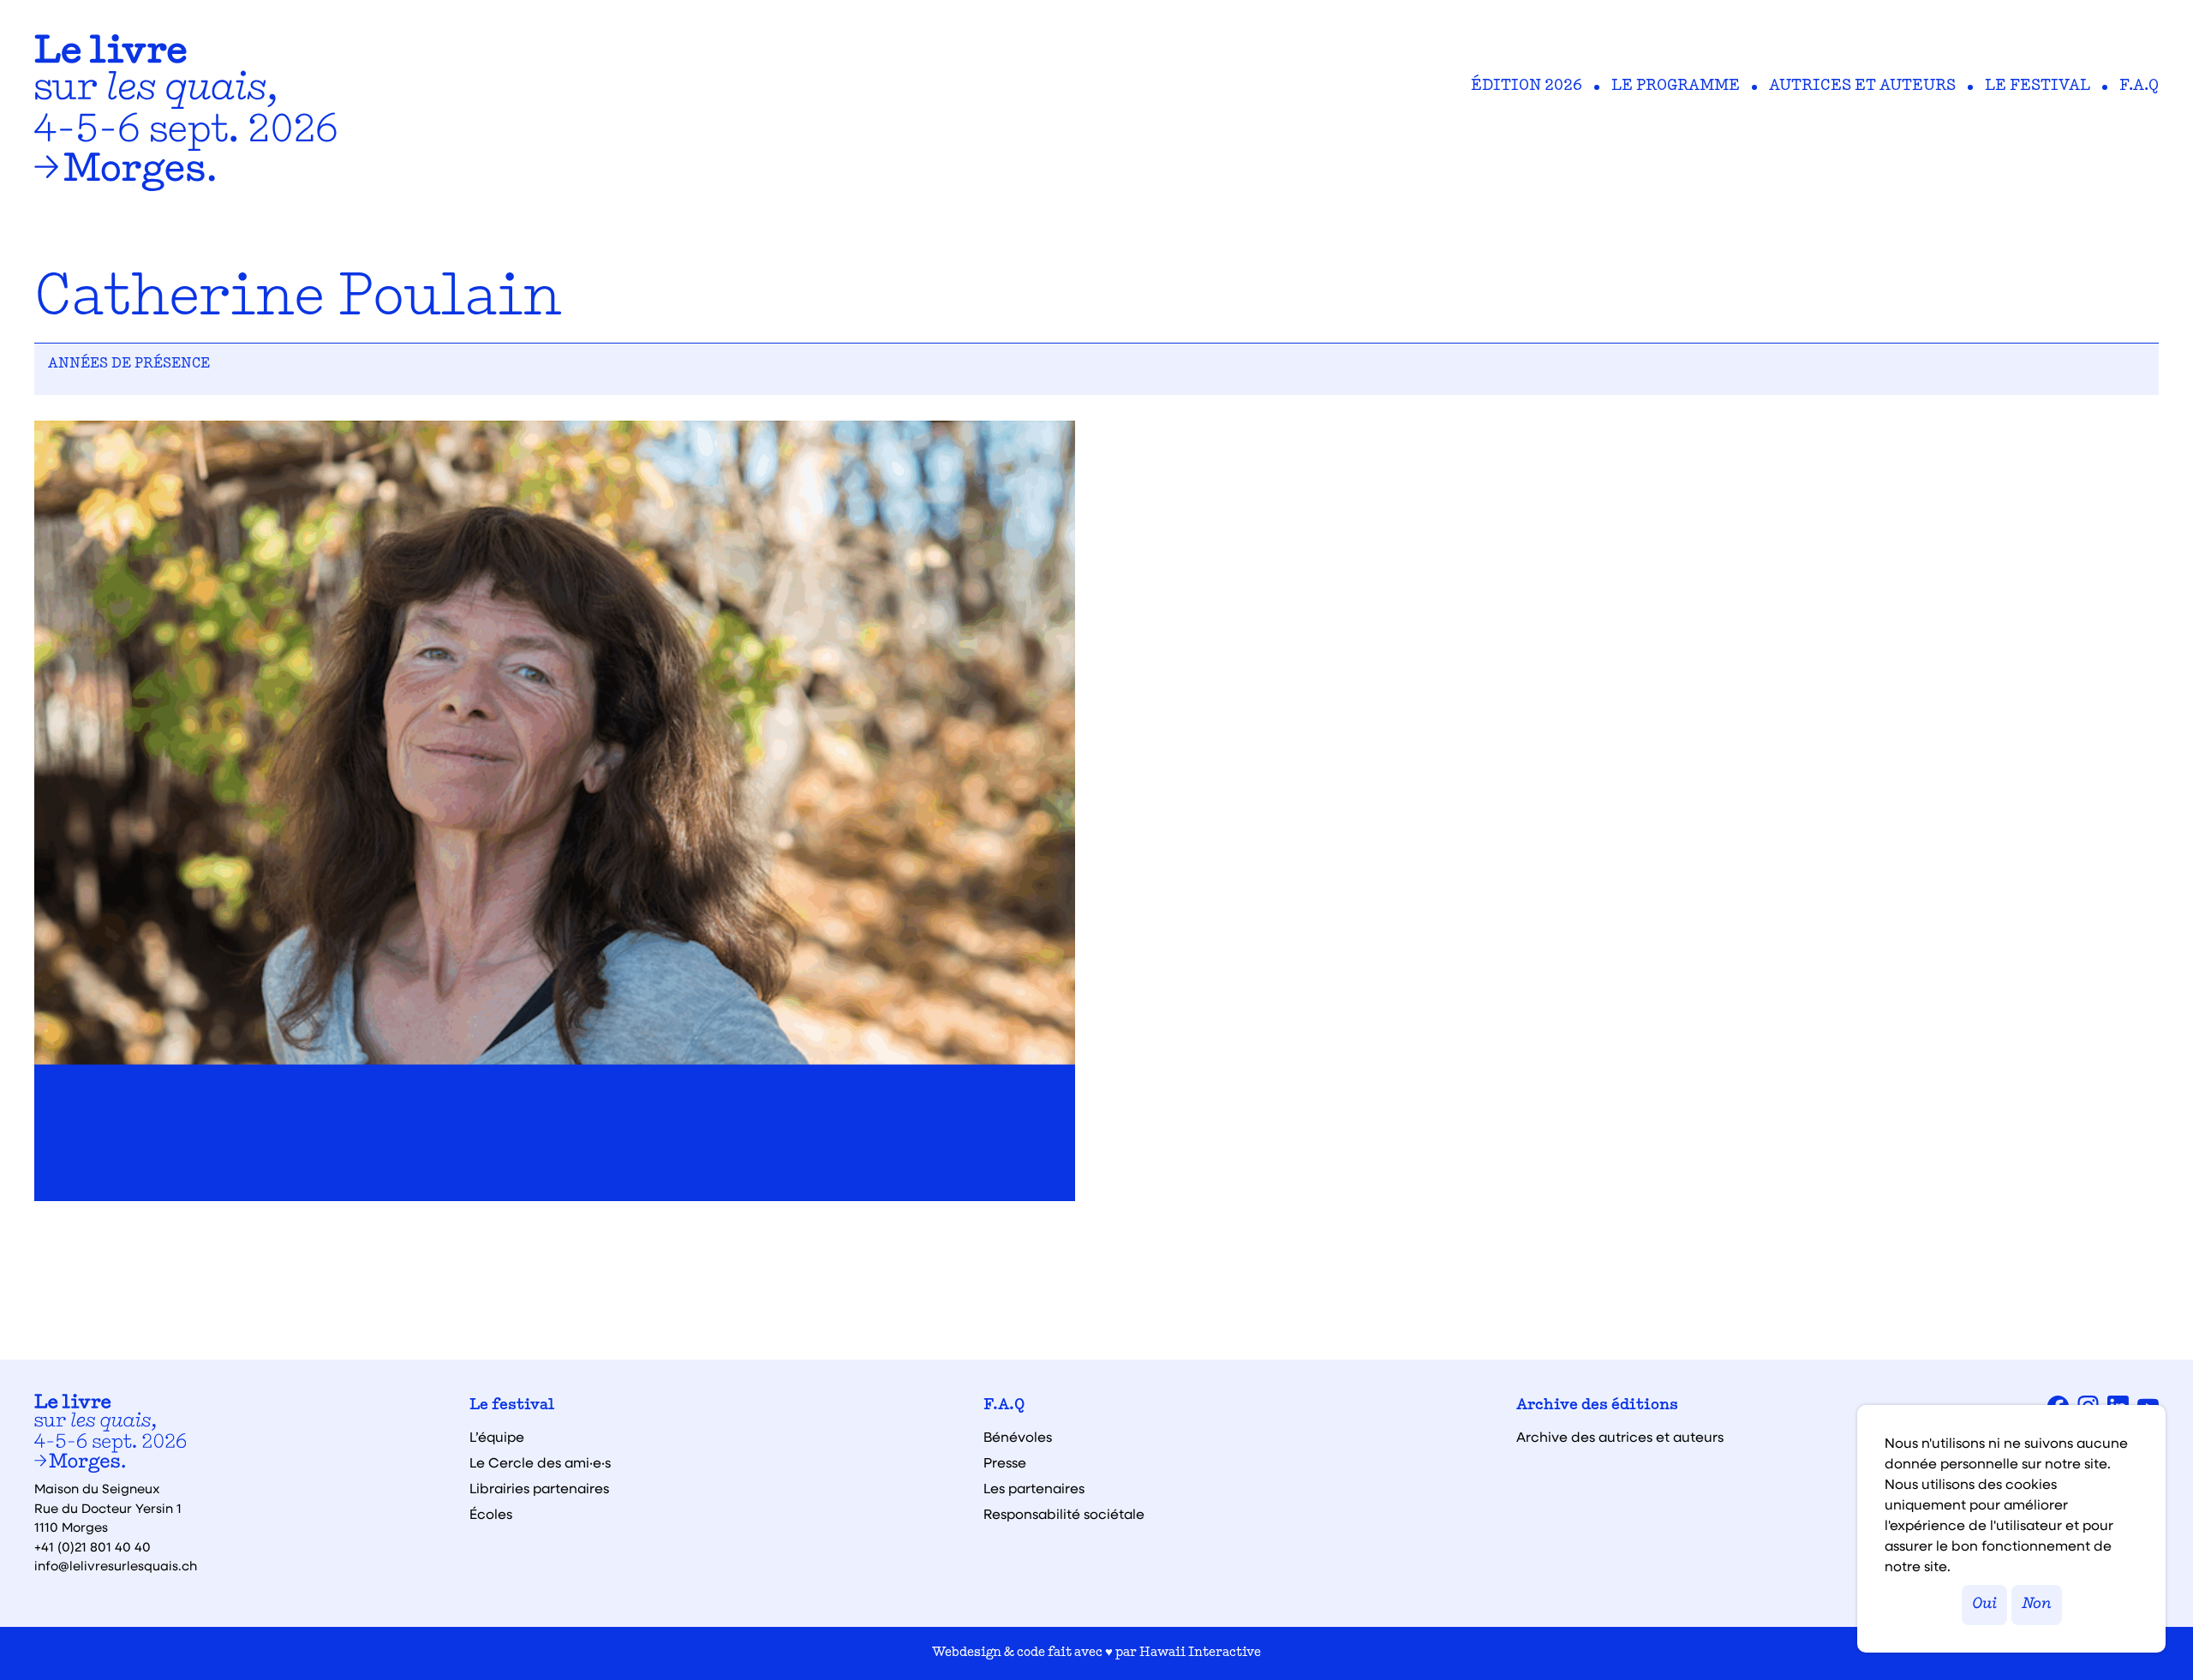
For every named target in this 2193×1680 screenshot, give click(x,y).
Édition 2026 (1527, 87)
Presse (1005, 1462)
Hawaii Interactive (1200, 1653)
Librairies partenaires (539, 1488)
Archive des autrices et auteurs (1620, 1437)
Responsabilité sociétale (1064, 1514)
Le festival (2038, 87)
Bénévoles (1018, 1437)
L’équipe (497, 1437)
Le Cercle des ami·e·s (540, 1462)
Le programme (1676, 87)
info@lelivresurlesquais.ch (116, 1565)
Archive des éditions (1597, 1406)
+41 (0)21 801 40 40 (93, 1546)
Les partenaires (1034, 1488)
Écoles (491, 1514)
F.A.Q (2139, 87)
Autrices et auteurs (1862, 87)
